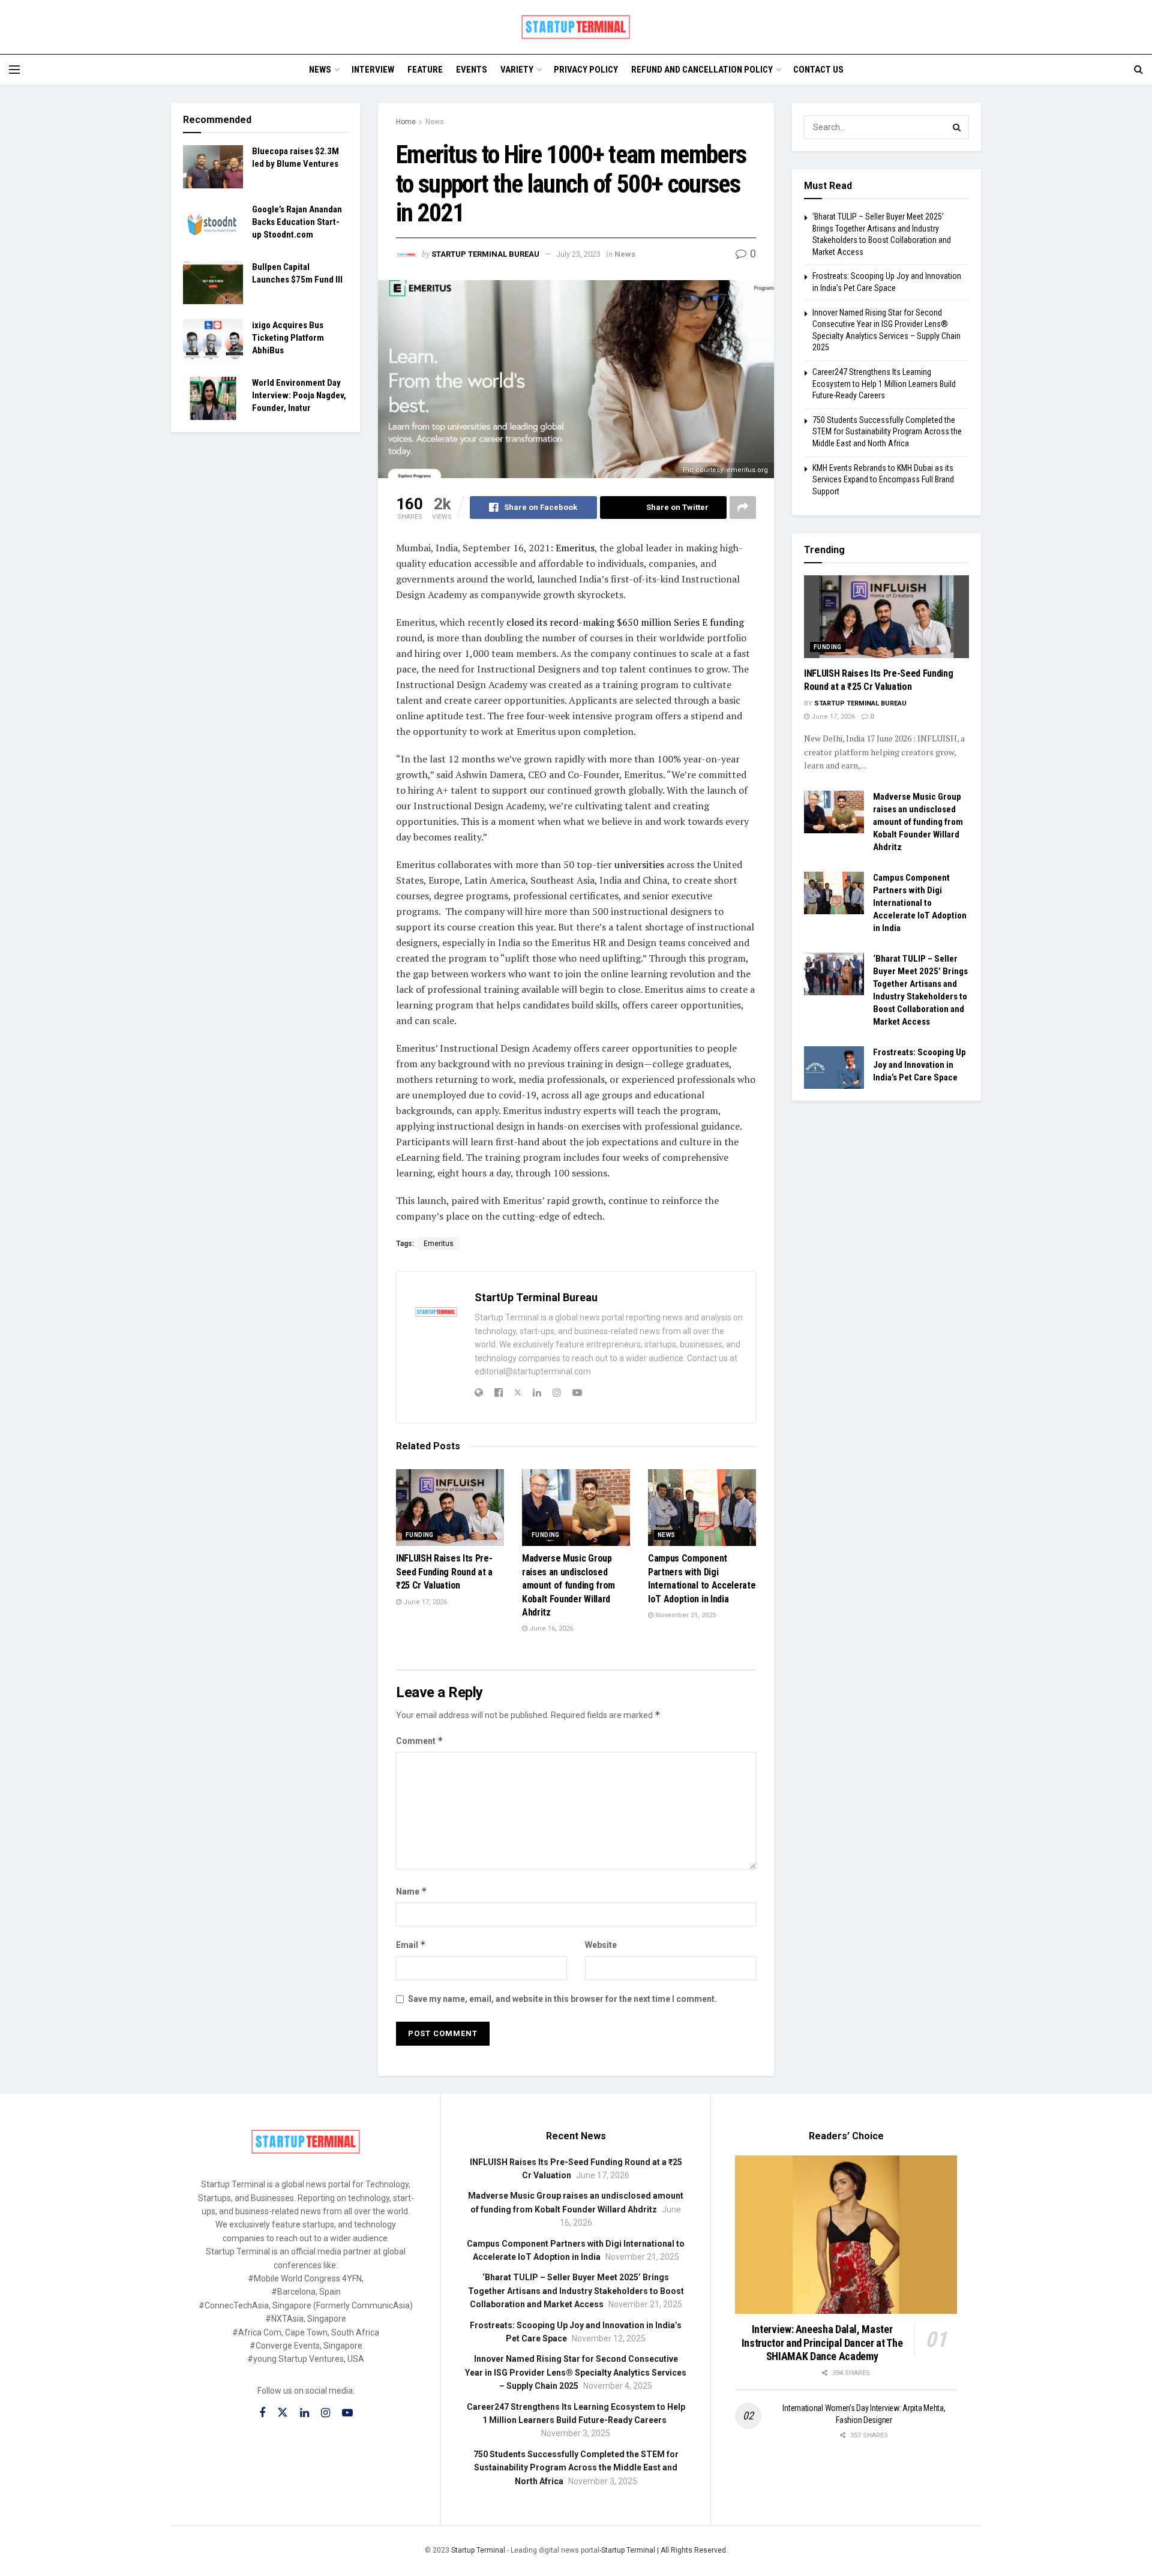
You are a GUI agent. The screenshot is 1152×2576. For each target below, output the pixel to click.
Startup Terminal (478, 2550)
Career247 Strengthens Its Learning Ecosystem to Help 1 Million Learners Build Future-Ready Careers (884, 384)
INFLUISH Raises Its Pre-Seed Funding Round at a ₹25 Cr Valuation (444, 1572)
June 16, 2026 (550, 1628)
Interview (373, 70)
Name (412, 1891)
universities (639, 864)
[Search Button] (957, 127)
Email (411, 1945)
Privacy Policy (586, 70)
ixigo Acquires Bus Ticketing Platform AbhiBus (288, 338)
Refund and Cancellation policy (702, 70)
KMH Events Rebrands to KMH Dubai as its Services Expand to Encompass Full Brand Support (883, 480)
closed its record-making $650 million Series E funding (625, 622)
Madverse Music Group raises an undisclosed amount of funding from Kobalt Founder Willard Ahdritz (568, 1585)
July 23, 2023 (578, 254)
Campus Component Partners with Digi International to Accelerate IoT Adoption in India (920, 903)
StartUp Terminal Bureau (485, 254)
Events (472, 70)
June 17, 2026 (424, 1602)
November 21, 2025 (685, 1615)
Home (406, 122)
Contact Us (818, 70)
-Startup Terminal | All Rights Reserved (663, 2550)
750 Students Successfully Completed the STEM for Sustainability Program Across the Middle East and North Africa (887, 432)
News (320, 70)
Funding (420, 1535)
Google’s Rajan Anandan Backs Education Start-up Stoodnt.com (297, 222)
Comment (420, 1741)
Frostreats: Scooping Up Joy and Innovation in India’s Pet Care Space (919, 1065)
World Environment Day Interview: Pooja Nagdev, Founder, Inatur (299, 395)
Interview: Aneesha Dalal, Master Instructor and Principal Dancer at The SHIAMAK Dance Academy (822, 2343)
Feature (425, 70)
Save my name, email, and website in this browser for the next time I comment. (562, 1999)
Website (601, 1945)
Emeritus (575, 548)
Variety (517, 70)
